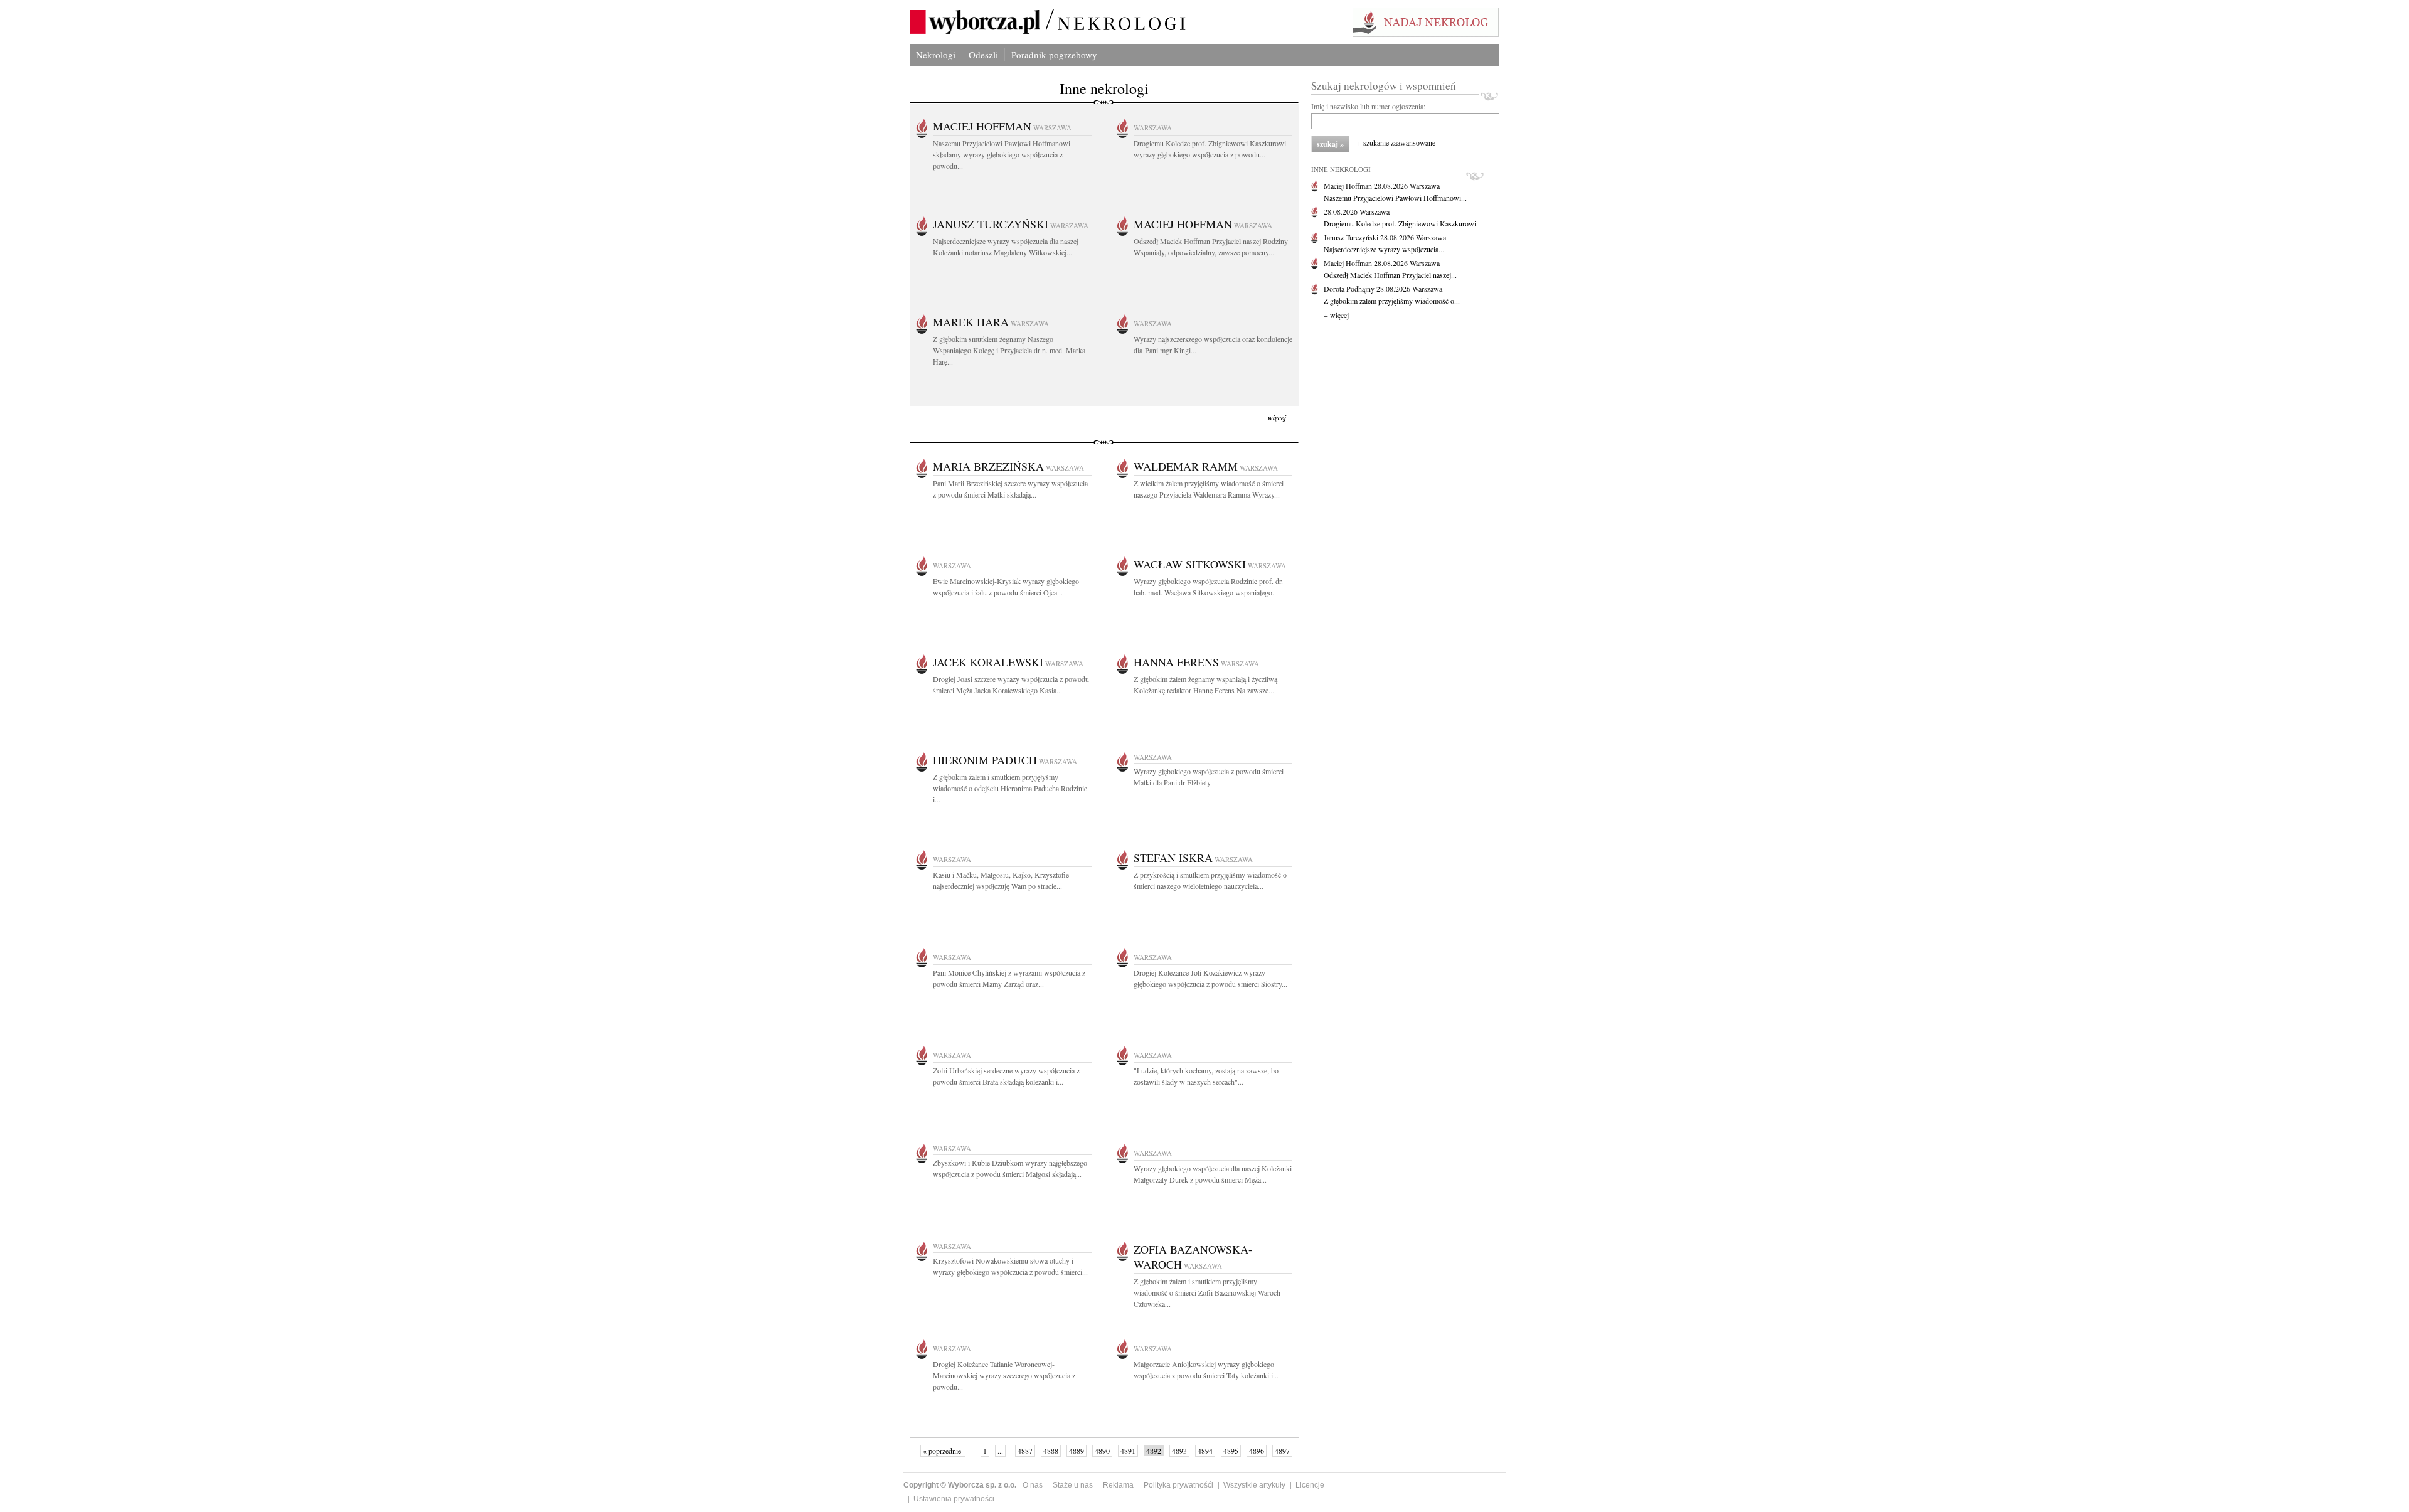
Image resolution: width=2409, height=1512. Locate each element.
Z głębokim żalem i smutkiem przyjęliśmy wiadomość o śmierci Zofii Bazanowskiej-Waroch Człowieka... (1207, 1292)
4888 (1051, 1451)
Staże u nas (1073, 1485)
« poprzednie (943, 1451)
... (1000, 1451)
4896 (1257, 1451)
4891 (1128, 1451)
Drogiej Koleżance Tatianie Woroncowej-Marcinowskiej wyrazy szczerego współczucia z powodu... (1004, 1375)
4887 (1025, 1451)
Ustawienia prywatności (954, 1499)
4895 (1231, 1451)
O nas (1033, 1485)
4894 (1205, 1451)
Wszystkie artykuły (1254, 1485)
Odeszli (983, 55)
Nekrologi (936, 55)
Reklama (1118, 1485)
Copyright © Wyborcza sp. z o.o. (960, 1485)
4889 (1077, 1451)
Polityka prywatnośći (1178, 1485)
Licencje (1310, 1485)
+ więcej (1336, 315)
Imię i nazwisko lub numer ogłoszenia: (1368, 106)
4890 (1102, 1451)
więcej (1277, 418)
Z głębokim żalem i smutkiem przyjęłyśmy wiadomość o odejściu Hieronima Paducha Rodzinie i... (1010, 788)
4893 (1179, 1451)
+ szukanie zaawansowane (1396, 142)
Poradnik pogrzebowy (1054, 55)
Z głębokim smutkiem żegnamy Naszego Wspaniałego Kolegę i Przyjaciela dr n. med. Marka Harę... (1009, 350)
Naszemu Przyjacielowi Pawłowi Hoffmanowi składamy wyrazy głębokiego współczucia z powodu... (1002, 154)
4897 (1282, 1451)
